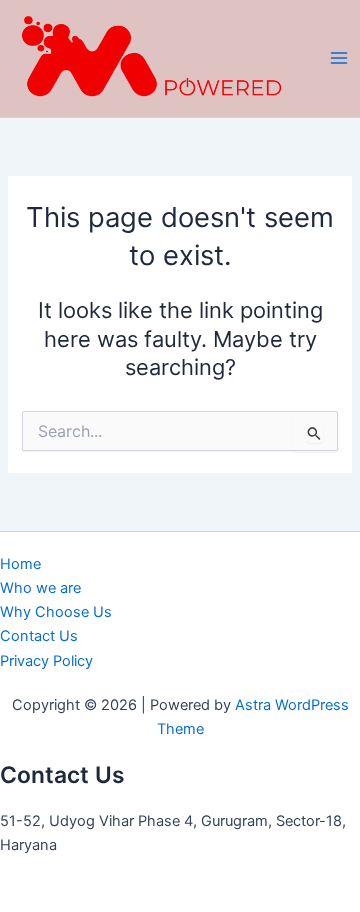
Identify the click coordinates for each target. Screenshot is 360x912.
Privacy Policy (46, 661)
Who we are (40, 588)
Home (20, 564)
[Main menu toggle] (339, 58)
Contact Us (39, 636)
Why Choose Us (56, 612)
